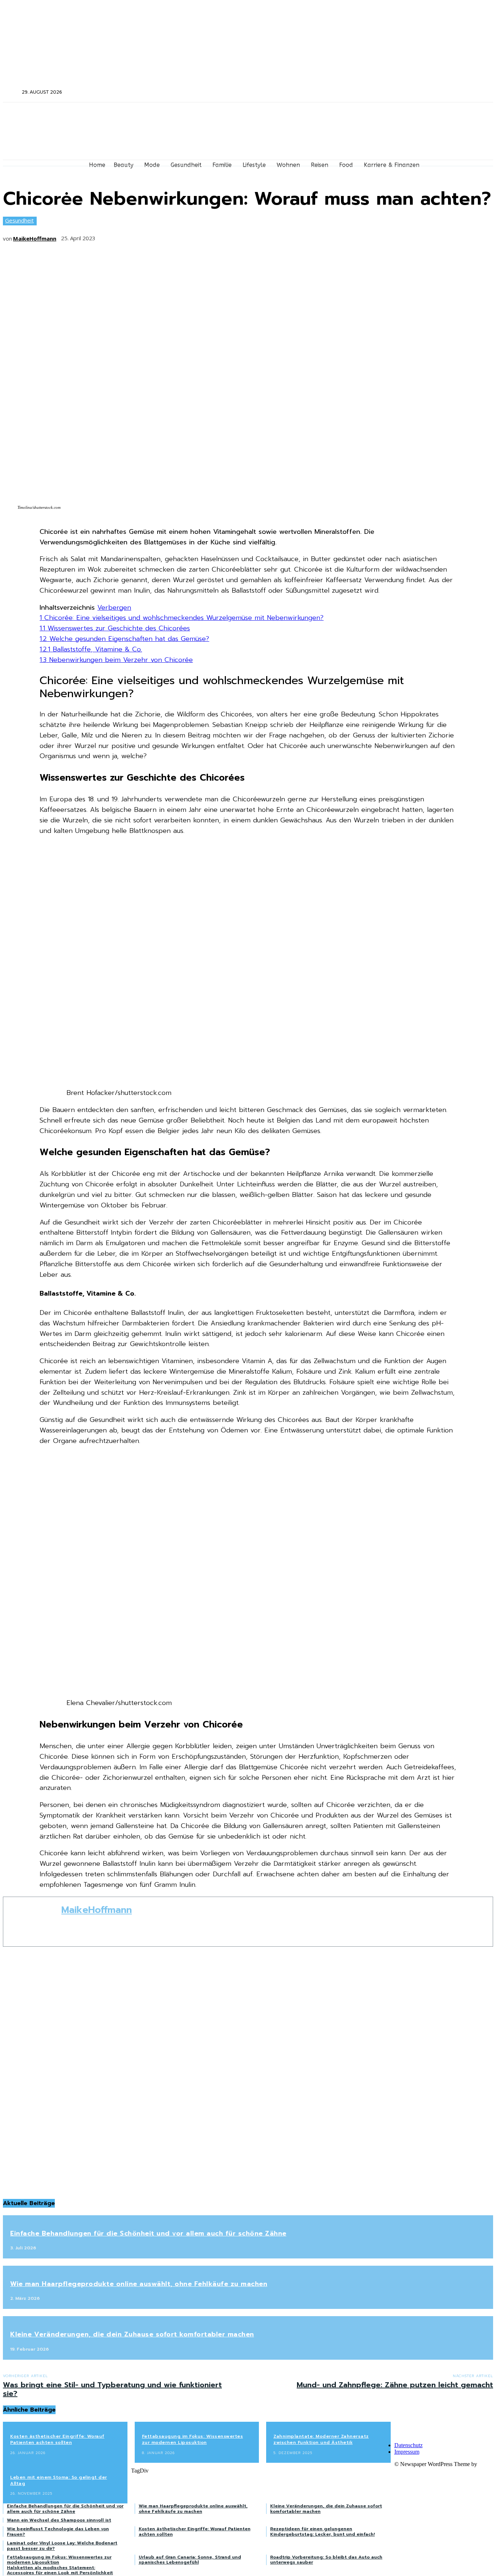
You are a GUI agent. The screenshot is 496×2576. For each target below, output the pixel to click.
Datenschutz (408, 2445)
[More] (215, 236)
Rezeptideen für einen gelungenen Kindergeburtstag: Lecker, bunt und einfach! (322, 2531)
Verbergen (114, 608)
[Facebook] (400, 92)
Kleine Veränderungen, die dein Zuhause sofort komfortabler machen (132, 2334)
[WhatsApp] (188, 236)
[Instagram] (410, 92)
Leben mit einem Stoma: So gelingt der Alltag (59, 2480)
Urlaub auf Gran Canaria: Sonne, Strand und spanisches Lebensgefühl (190, 2560)
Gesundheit (19, 220)
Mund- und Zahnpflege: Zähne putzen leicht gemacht (395, 2385)
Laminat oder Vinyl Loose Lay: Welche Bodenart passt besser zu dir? (62, 2546)
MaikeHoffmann (35, 238)
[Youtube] (438, 92)
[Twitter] (419, 92)
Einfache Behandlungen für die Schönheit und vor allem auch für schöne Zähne (148, 2233)
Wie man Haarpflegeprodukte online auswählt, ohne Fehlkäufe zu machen (139, 2284)
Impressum (407, 2452)
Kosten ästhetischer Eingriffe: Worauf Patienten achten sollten (57, 2439)
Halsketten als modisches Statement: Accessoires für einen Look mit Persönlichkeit (60, 2570)
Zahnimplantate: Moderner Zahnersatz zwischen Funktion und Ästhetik (321, 2439)
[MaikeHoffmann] (32, 1922)
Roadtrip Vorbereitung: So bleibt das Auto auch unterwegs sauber (326, 2560)
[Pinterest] (162, 236)
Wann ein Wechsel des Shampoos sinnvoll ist (59, 2520)
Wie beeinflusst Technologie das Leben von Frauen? (58, 2531)
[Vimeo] (429, 92)
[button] (12, 92)
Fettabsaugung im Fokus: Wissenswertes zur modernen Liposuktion (193, 2439)
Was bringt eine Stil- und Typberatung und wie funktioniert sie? (112, 2389)
